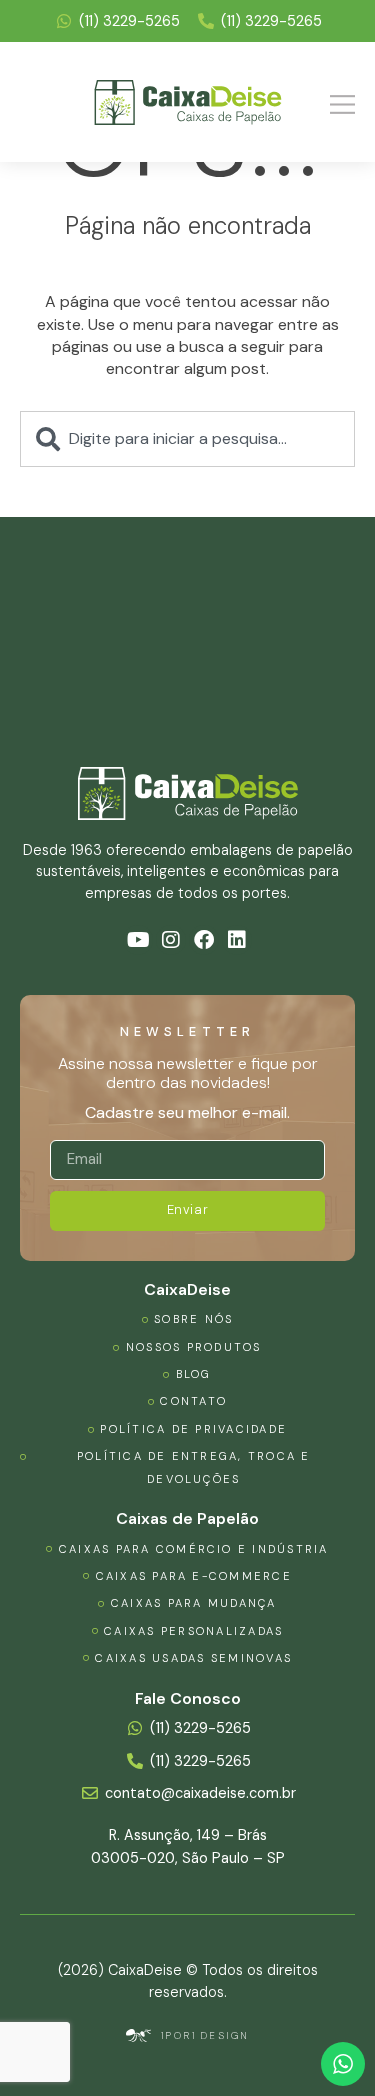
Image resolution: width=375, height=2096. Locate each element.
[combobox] (187, 439)
